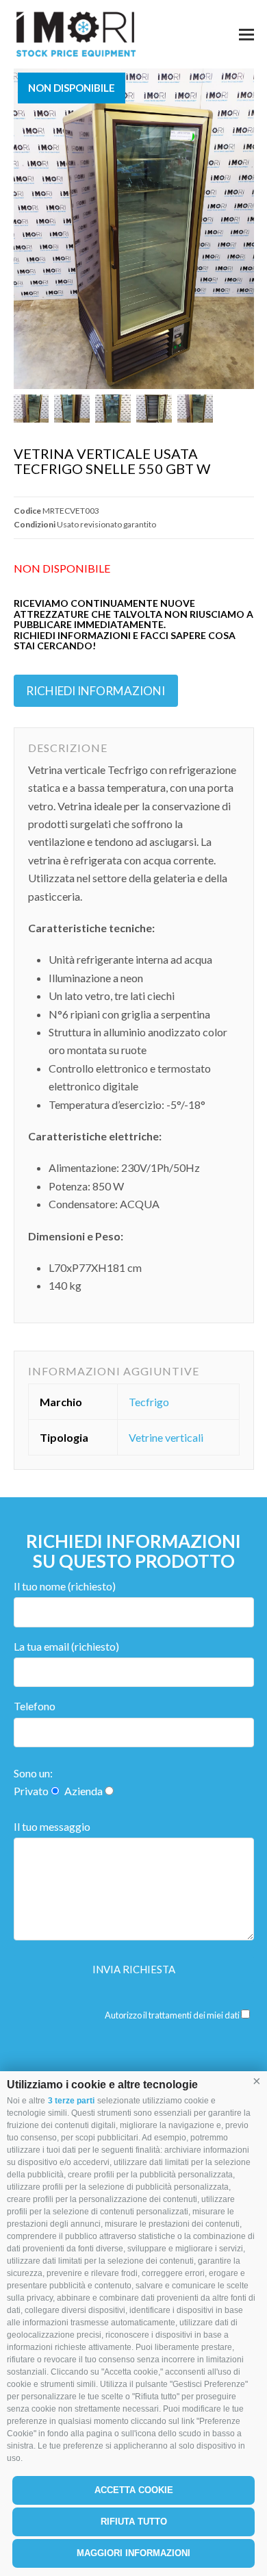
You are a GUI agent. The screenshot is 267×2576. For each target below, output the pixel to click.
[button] (257, 2081)
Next (242, 229)
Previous (25, 229)
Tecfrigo (149, 1402)
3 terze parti (71, 2101)
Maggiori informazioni (133, 2553)
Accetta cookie (134, 2490)
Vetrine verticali (166, 1437)
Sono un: (33, 1773)
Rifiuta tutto (134, 2522)
